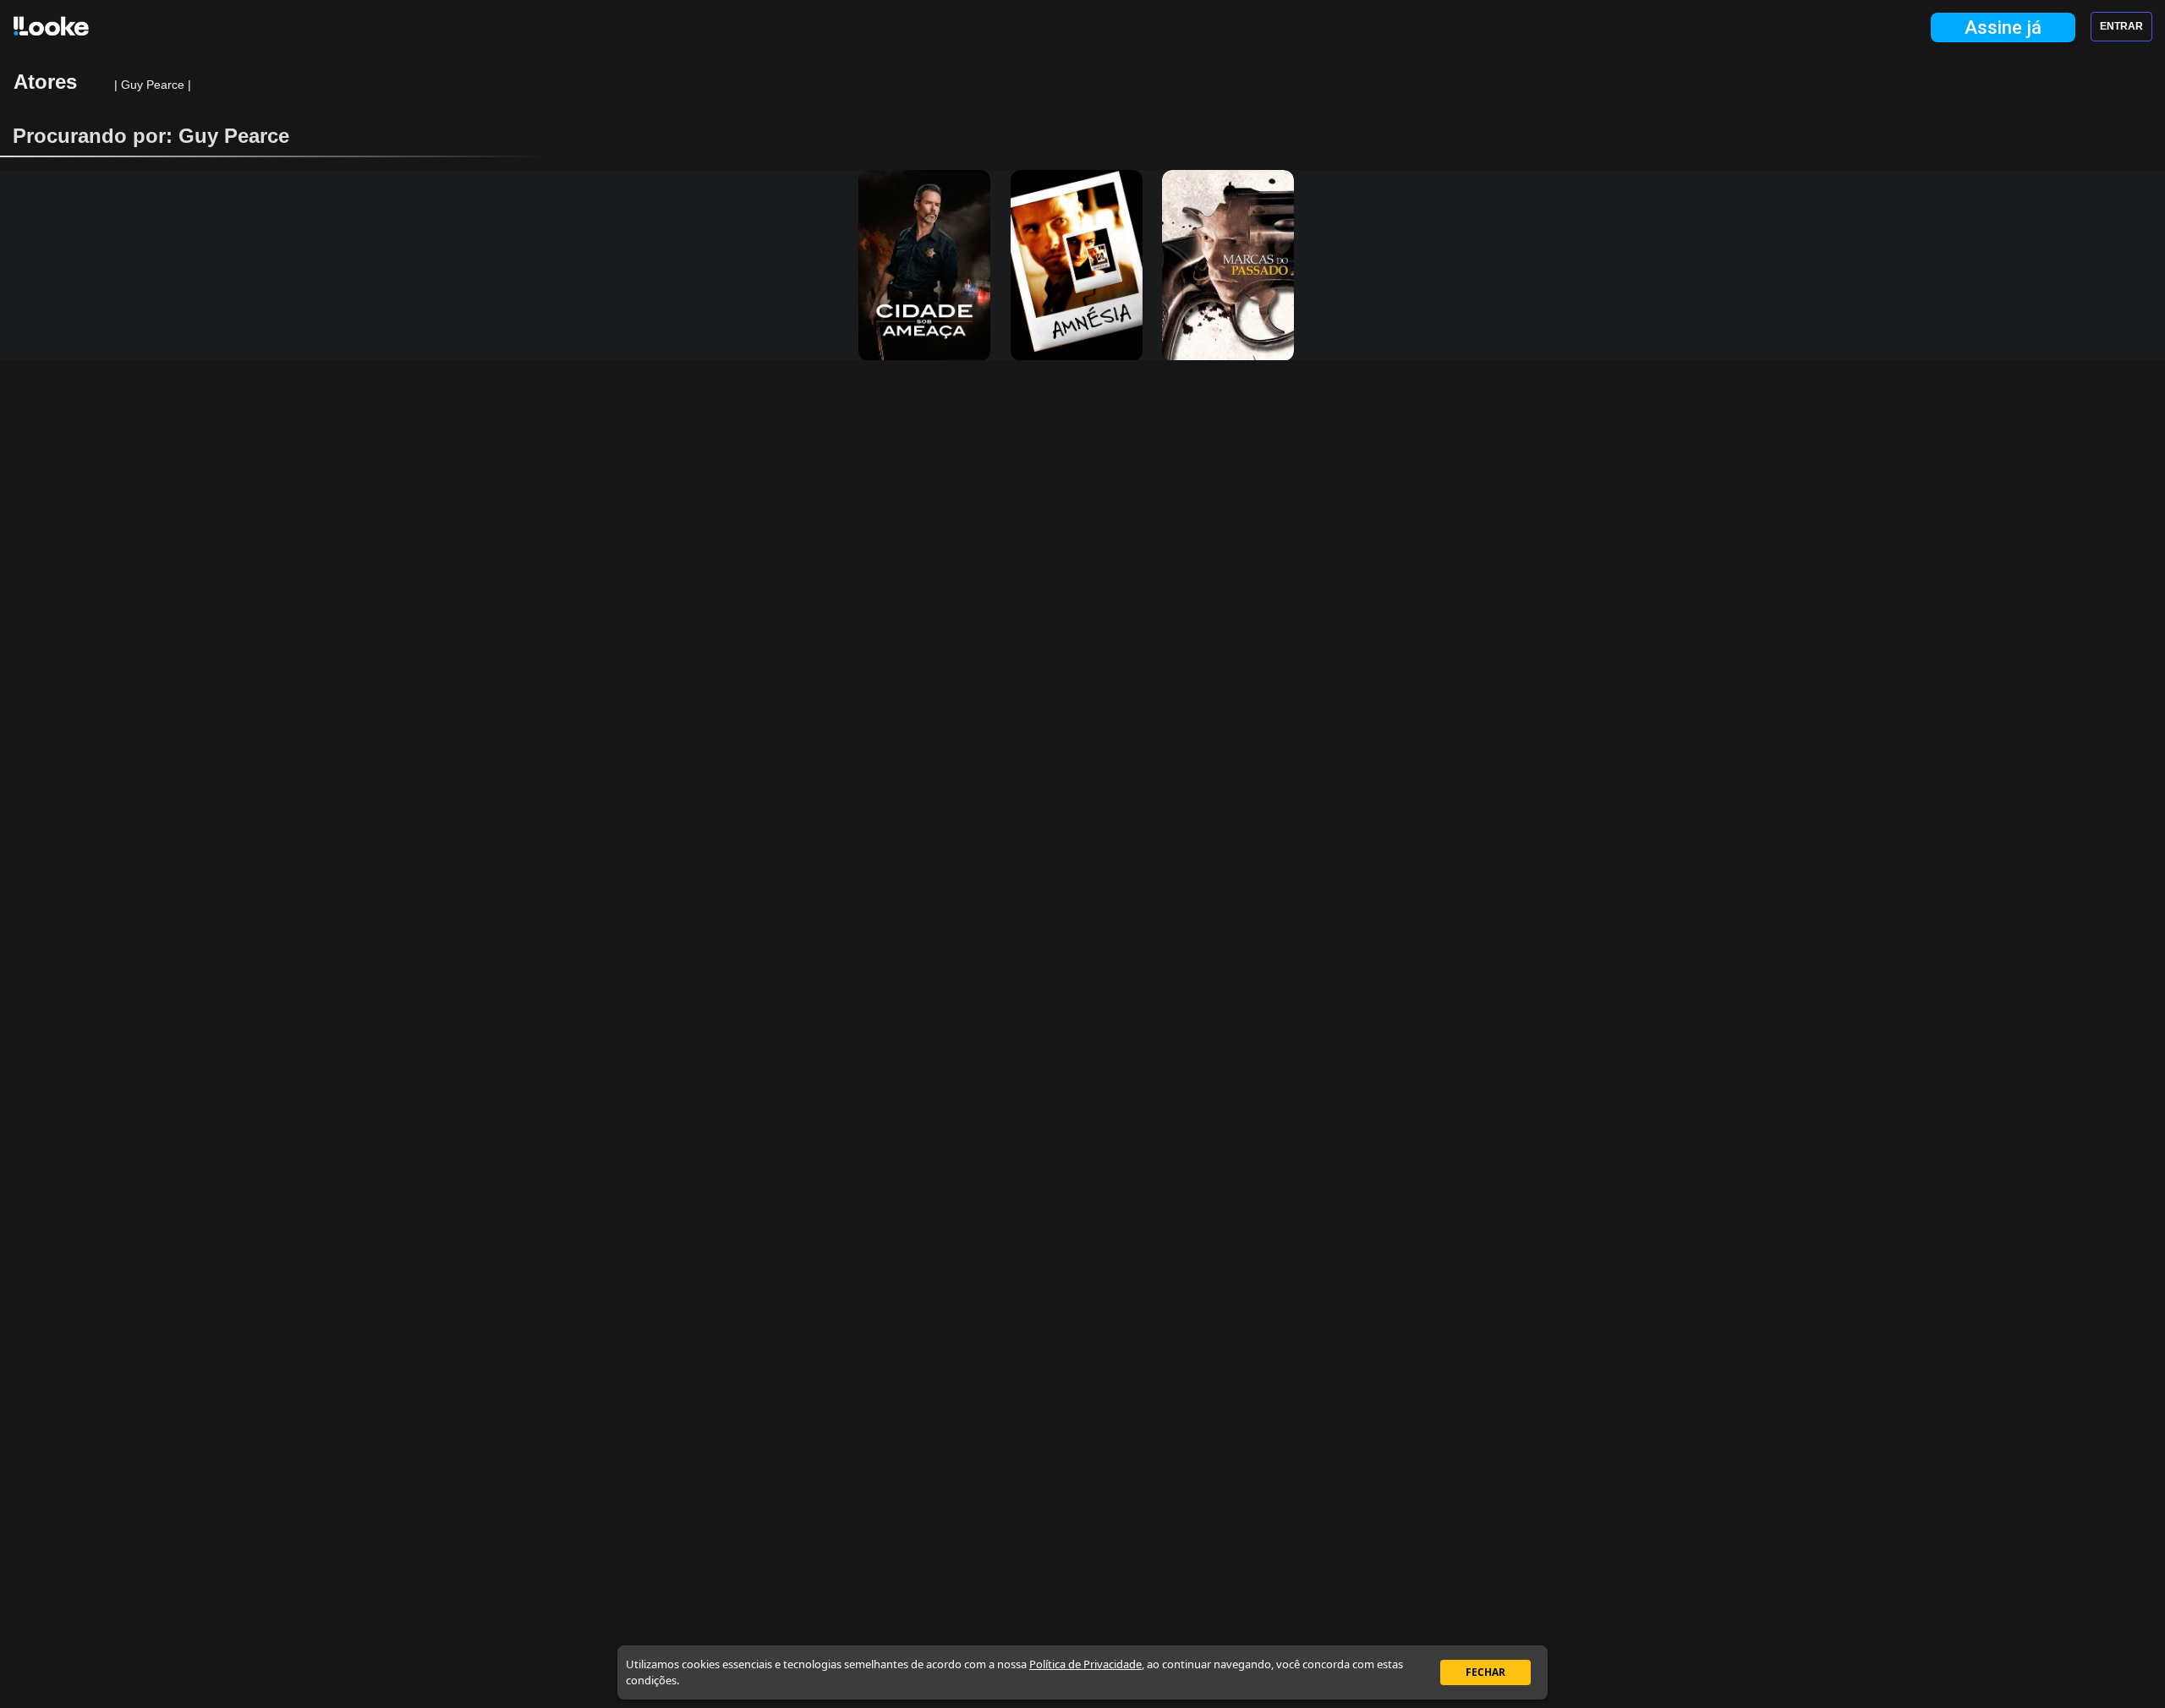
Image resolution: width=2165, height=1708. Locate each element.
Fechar (1485, 1672)
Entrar (2121, 26)
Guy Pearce (154, 85)
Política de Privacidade (1085, 1664)
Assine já (2003, 27)
